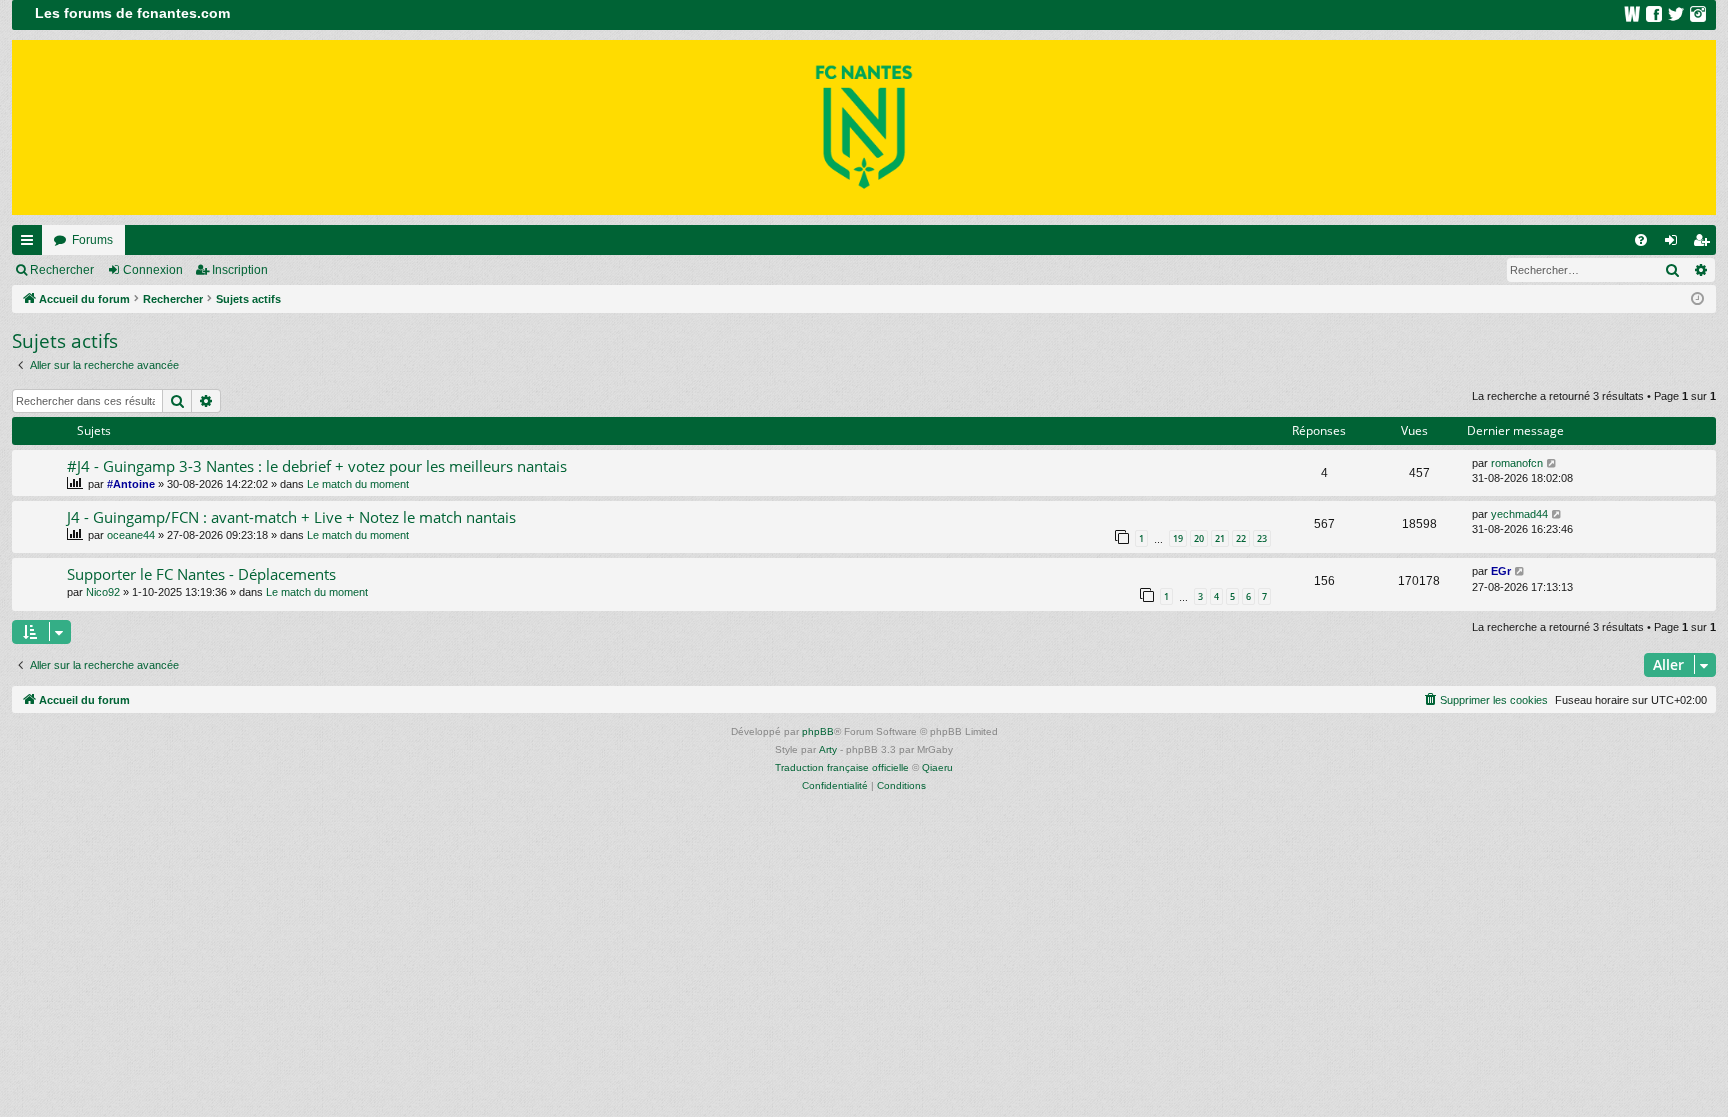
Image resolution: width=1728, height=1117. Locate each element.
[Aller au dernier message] (1552, 463)
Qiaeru (937, 767)
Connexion (153, 270)
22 (1241, 538)
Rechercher (62, 270)
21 (1220, 538)
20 (1199, 538)
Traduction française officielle (842, 767)
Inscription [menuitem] (1705, 244)
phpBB (818, 731)
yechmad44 (1519, 514)
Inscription (240, 270)
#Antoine (131, 484)
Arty (828, 749)
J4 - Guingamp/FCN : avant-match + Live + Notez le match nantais (291, 517)
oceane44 (131, 535)
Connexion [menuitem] (1675, 244)
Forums (92, 240)
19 (1178, 538)
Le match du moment (358, 484)
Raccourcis (31, 244)
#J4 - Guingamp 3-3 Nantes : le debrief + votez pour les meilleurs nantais (317, 466)
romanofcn (1517, 463)
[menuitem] (1641, 240)
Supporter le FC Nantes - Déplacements (201, 574)
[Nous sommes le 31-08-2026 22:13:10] (1697, 299)
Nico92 (103, 592)
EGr (1501, 571)
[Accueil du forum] (864, 127)
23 (1262, 538)
